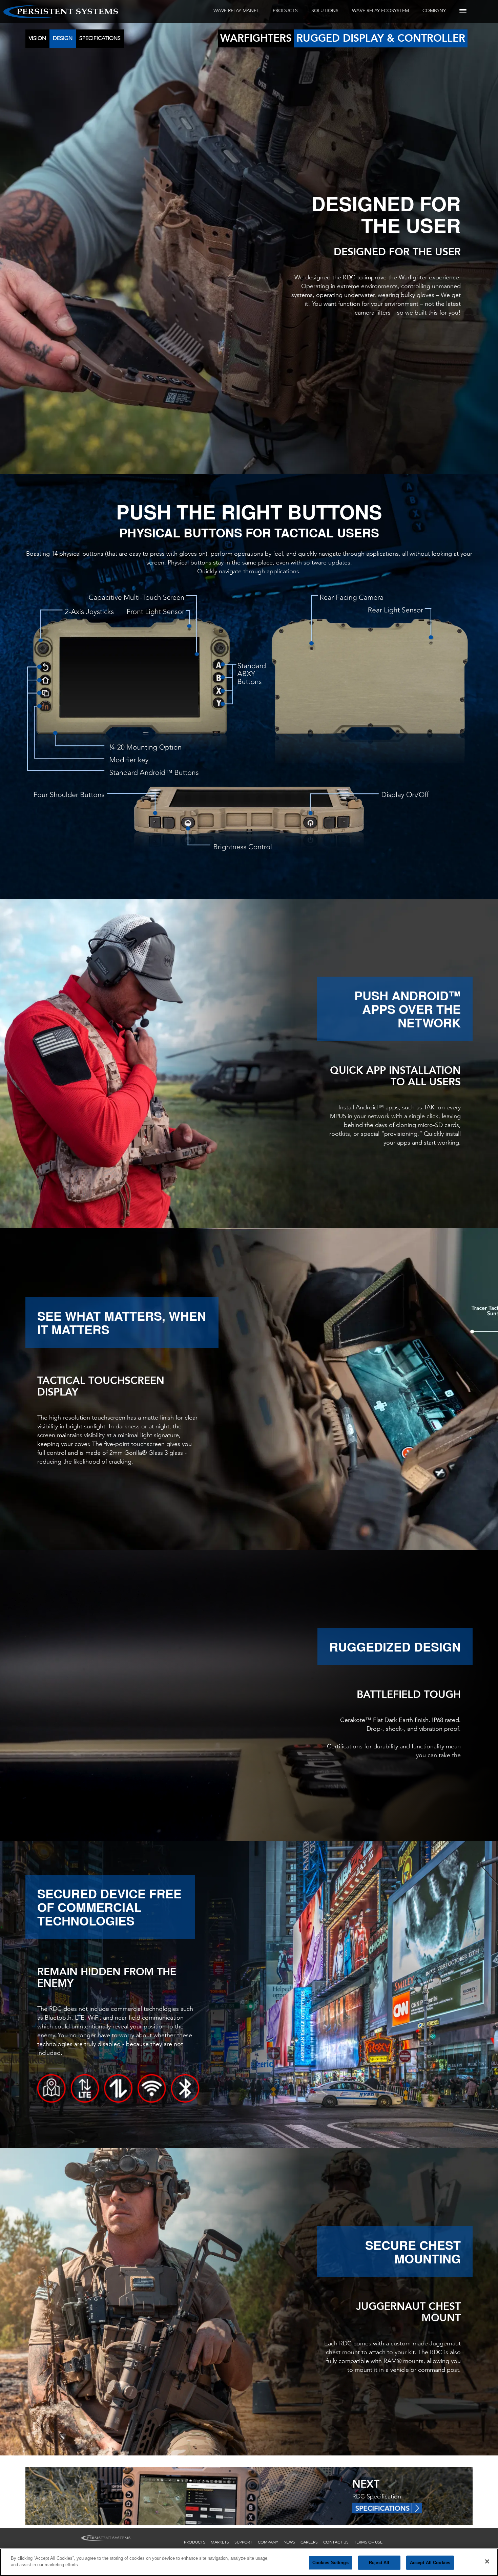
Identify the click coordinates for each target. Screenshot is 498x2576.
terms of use (368, 2542)
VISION (37, 38)
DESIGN (63, 38)
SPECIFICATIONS (100, 38)
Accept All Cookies (430, 2563)
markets (220, 2542)
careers (309, 2542)
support (243, 2542)
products (195, 2542)
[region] (249, 2562)
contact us (336, 2542)
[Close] (487, 2561)
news (289, 2542)
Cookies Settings (330, 2563)
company (268, 2542)
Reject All (379, 2563)
